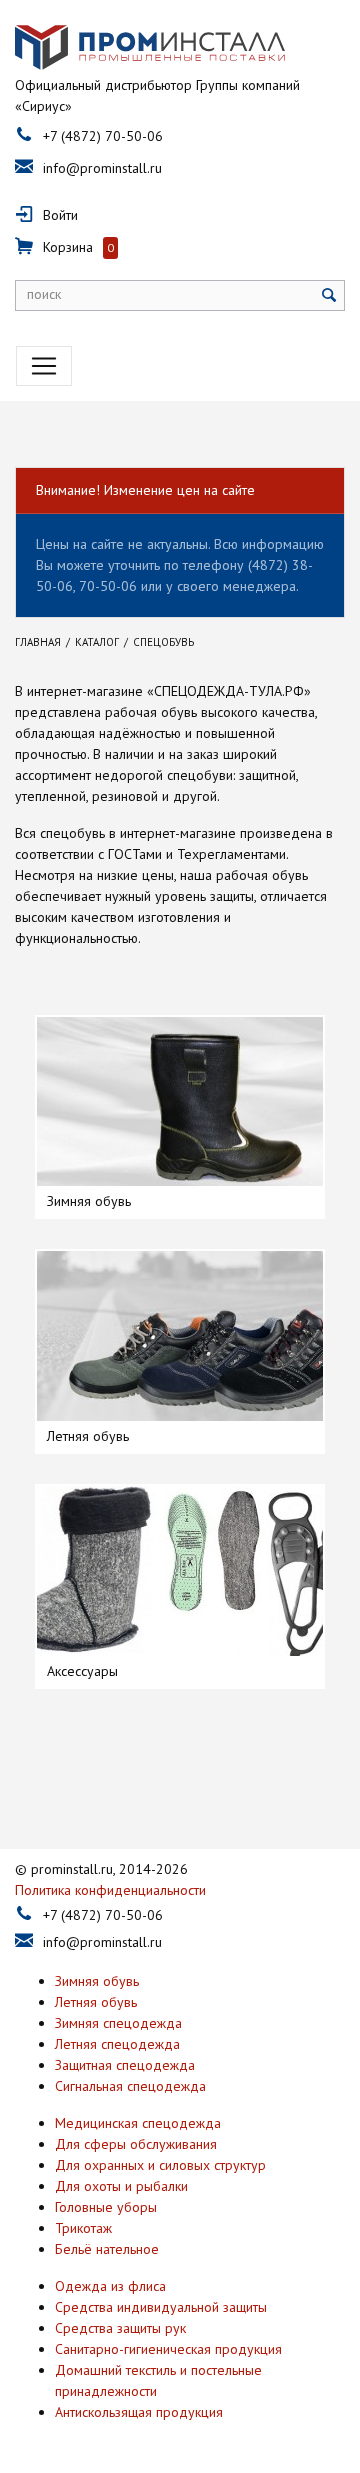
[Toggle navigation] (44, 366)
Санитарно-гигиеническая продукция (168, 2349)
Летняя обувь (96, 2002)
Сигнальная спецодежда (130, 2086)
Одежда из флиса (110, 2286)
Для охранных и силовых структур (160, 2165)
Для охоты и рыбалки (121, 2186)
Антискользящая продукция (139, 2412)
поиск (44, 294)
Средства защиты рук (120, 2328)
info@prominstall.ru (102, 168)
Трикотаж (83, 2228)
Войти (60, 215)
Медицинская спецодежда (138, 2123)
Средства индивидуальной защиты (161, 2307)
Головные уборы (106, 2207)
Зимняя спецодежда (118, 2023)
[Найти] (329, 295)
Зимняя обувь (97, 1981)
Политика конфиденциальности (110, 1890)
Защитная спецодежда (125, 2065)
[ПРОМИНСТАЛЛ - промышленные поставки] (150, 47)
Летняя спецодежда (117, 2044)
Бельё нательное (107, 2249)
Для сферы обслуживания (136, 2144)
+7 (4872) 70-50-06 (103, 136)
